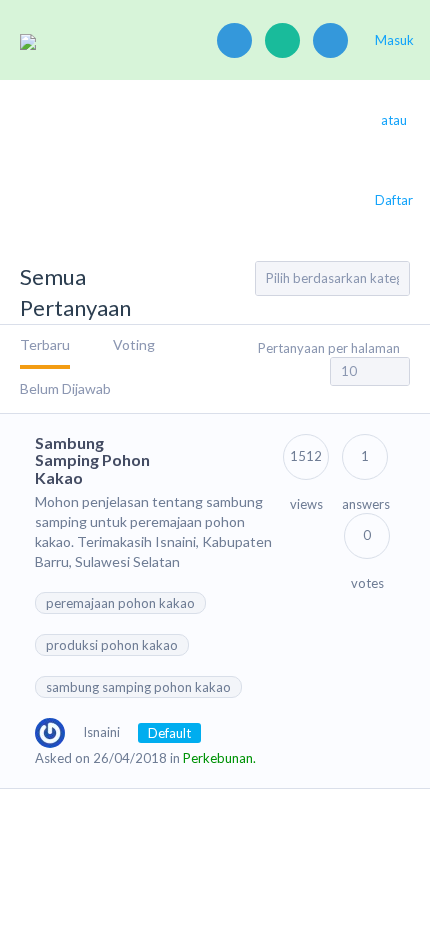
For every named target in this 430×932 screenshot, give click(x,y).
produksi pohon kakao (112, 645)
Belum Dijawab (65, 388)
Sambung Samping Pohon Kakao (92, 460)
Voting (134, 344)
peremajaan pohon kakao (120, 603)
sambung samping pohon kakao (138, 687)
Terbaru (45, 344)
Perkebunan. (219, 758)
